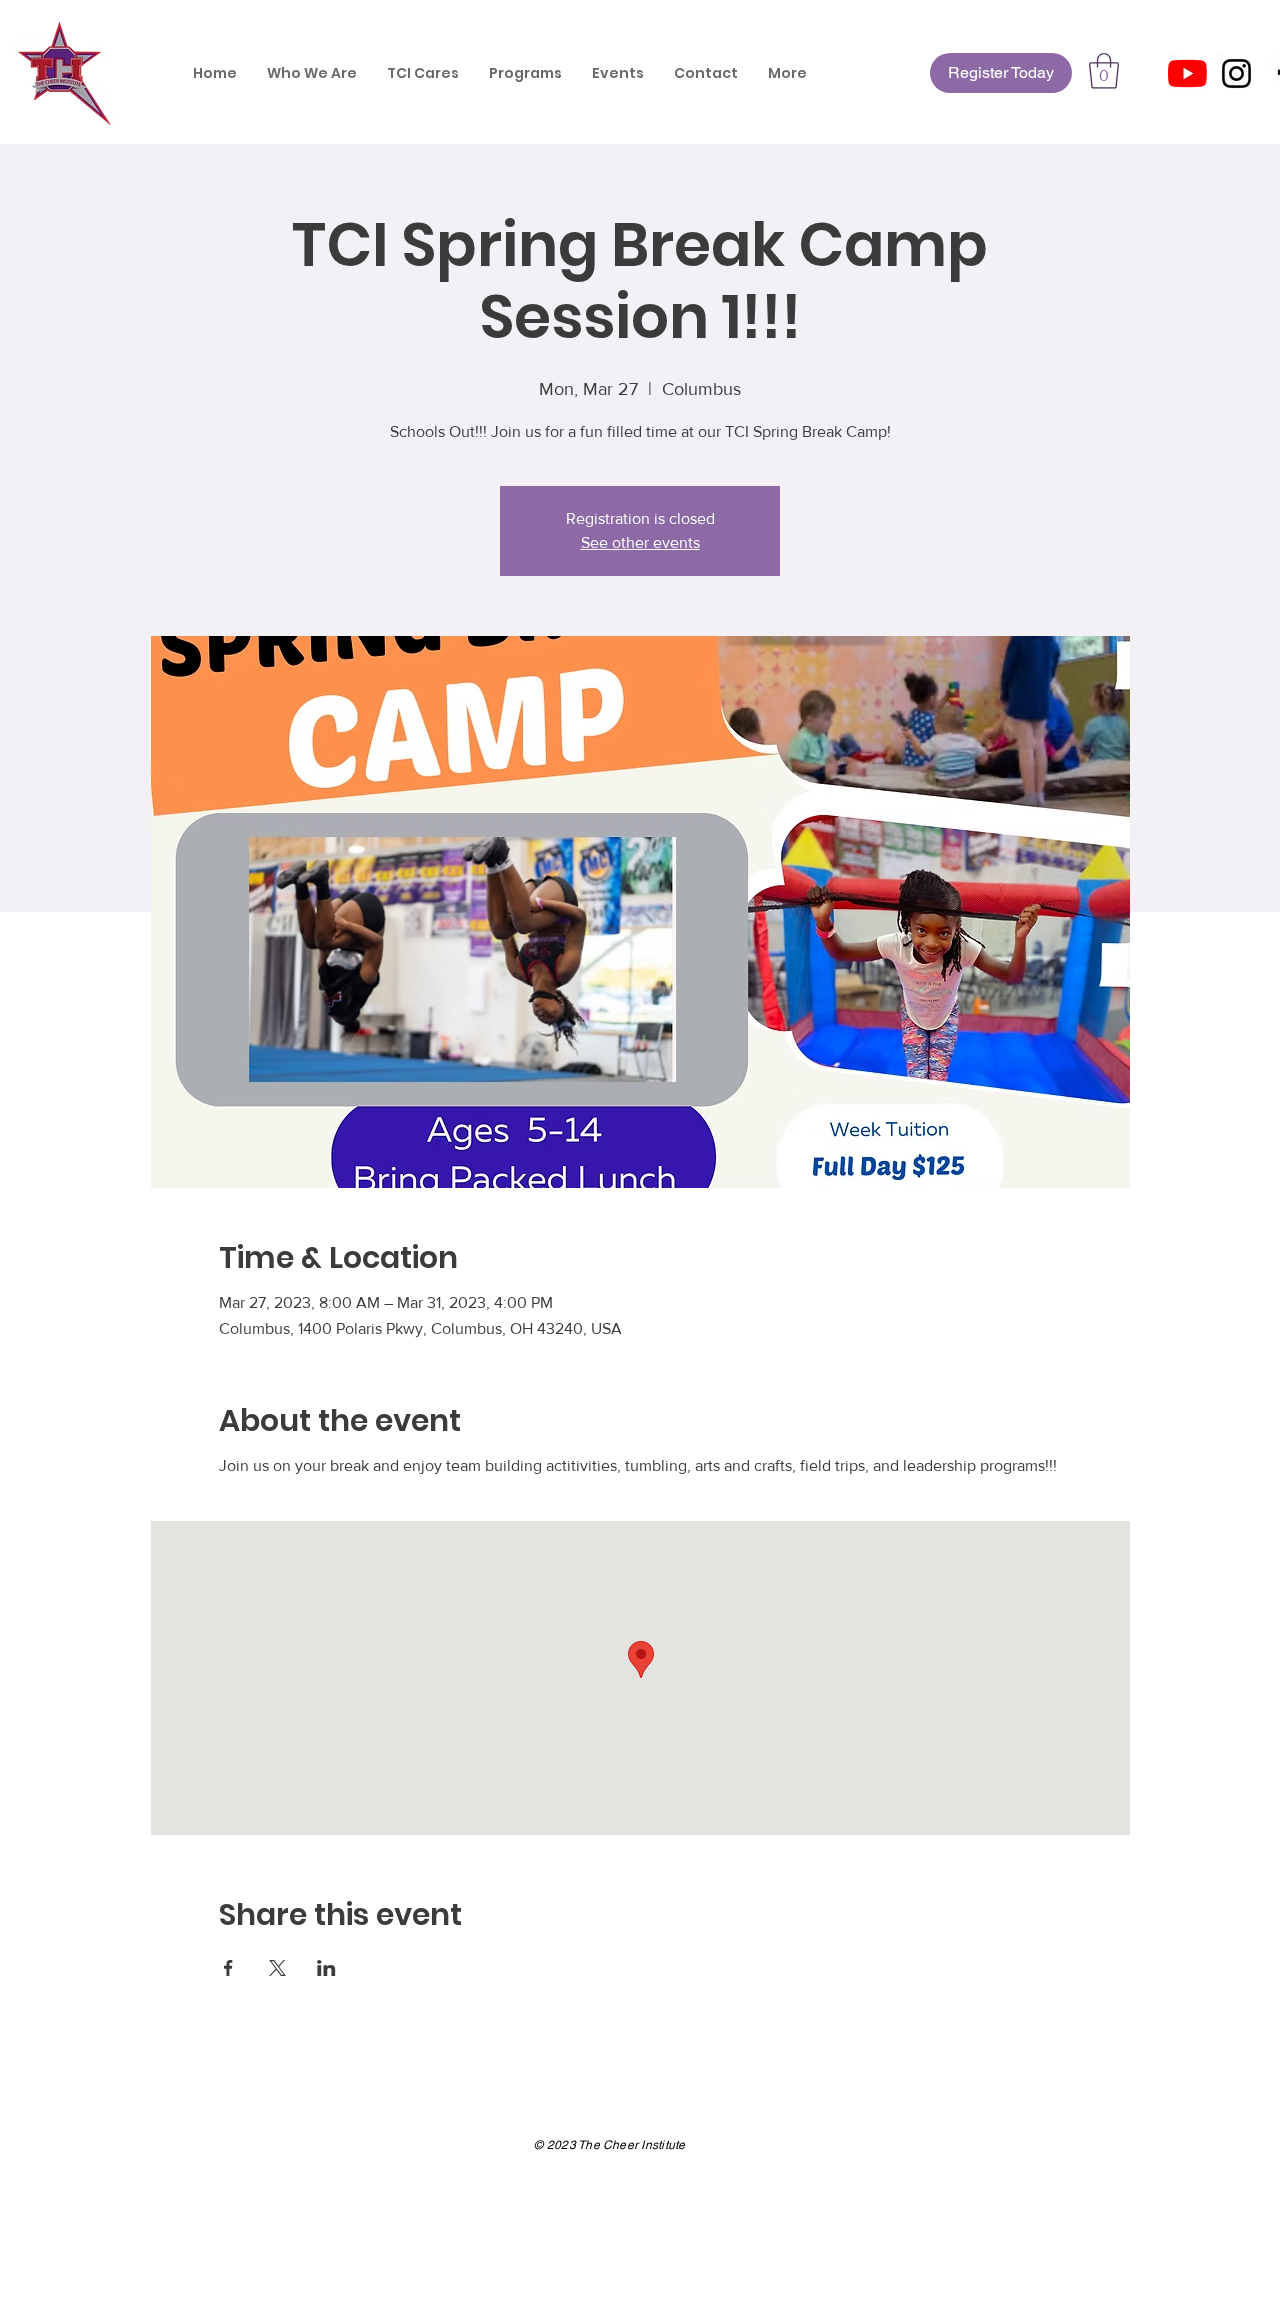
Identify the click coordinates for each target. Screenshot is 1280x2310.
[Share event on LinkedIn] (326, 1968)
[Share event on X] (277, 1968)
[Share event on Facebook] (228, 1968)
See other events (640, 542)
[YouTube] (1187, 73)
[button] (1104, 71)
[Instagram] (1236, 73)
